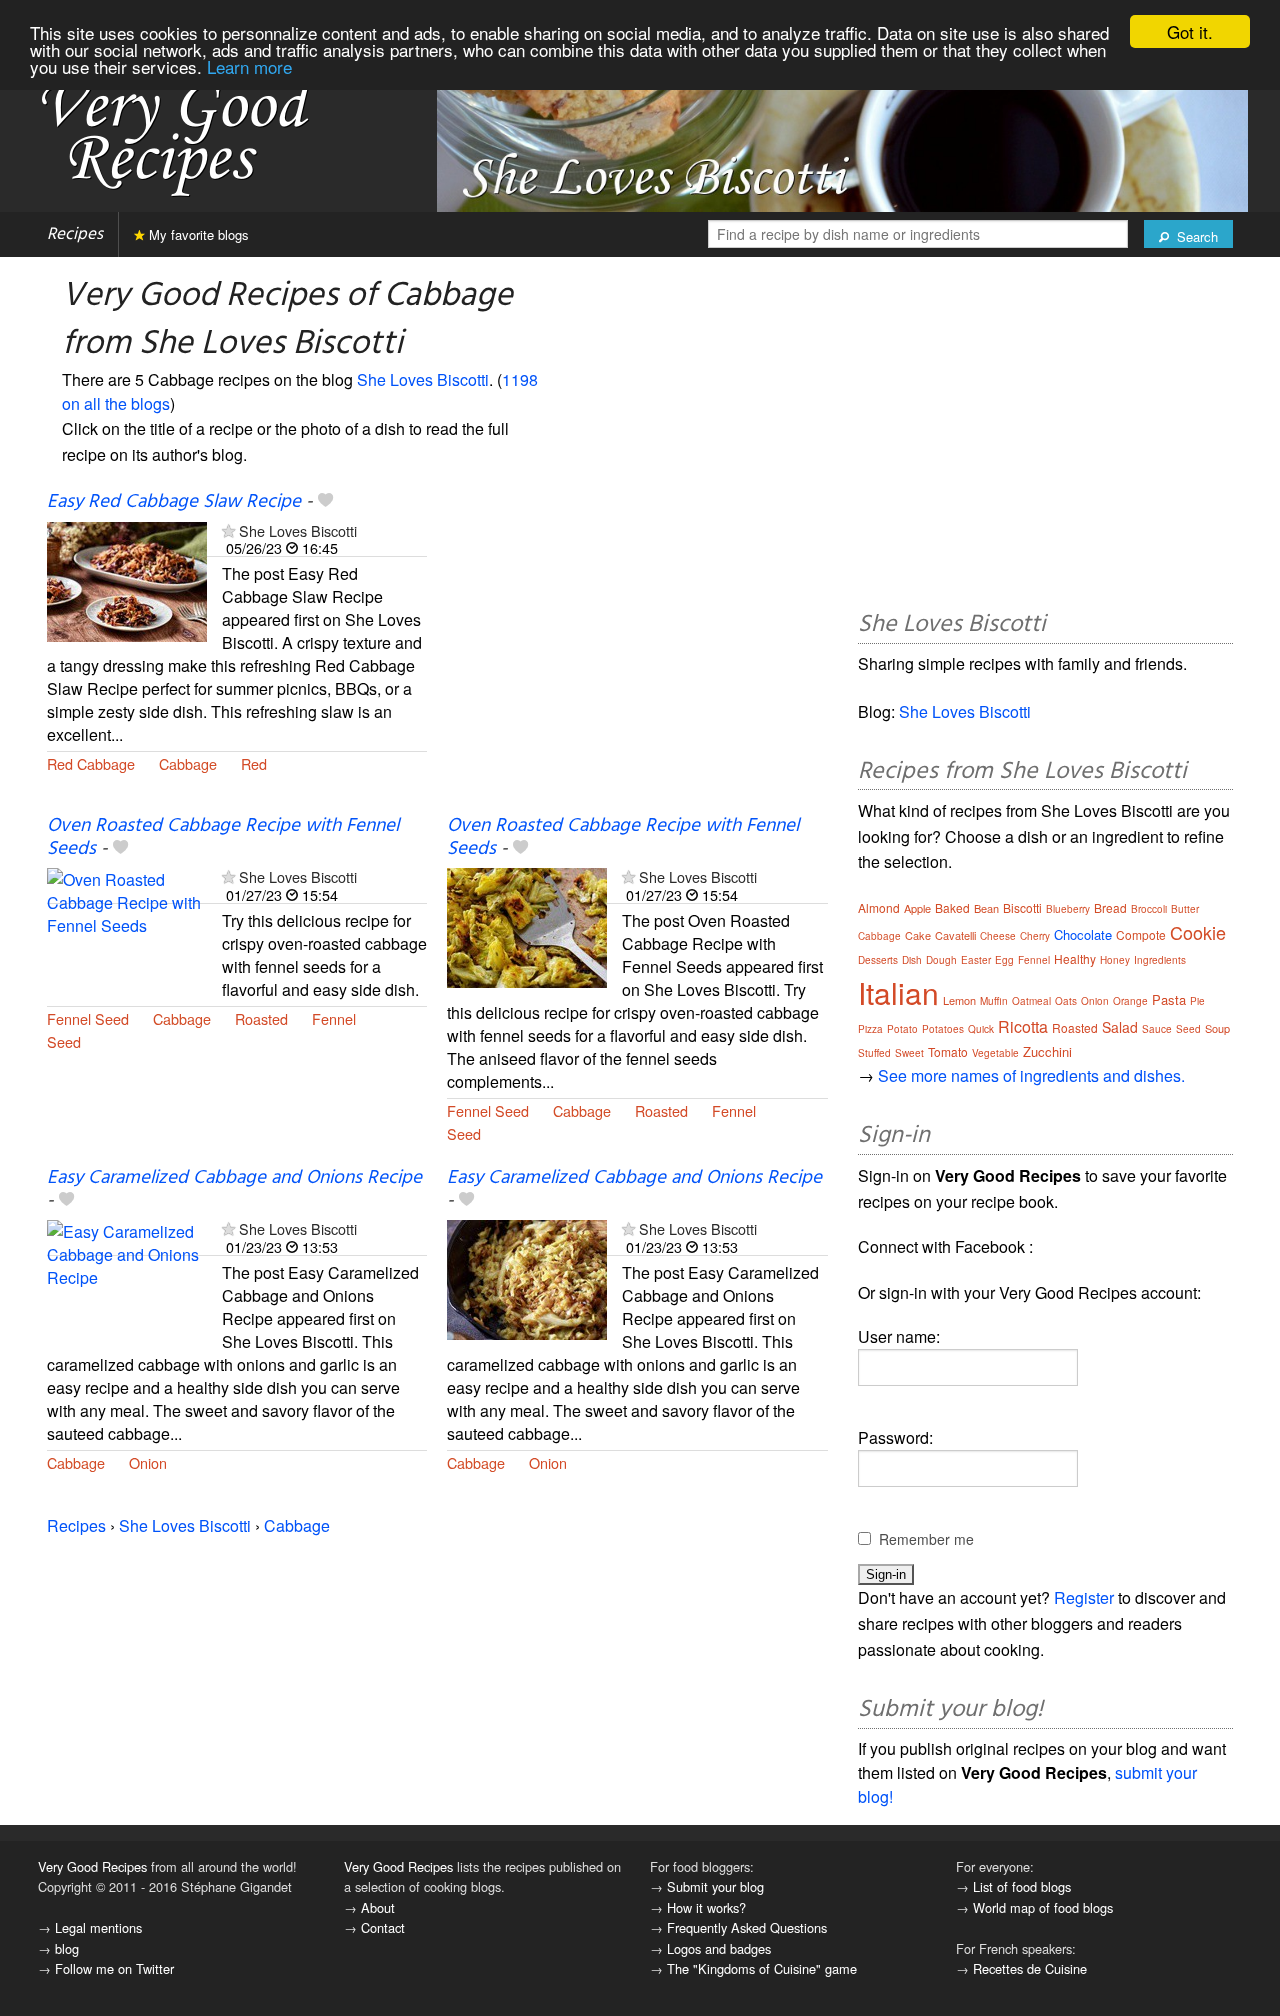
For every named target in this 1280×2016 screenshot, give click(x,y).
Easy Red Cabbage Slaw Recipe (174, 502)
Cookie (1198, 932)
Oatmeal (1031, 1001)
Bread (1110, 907)
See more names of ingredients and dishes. (1031, 1075)
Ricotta (1023, 1026)
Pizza (870, 1029)
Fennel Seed (88, 1018)
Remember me (926, 1539)
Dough (941, 960)
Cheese (998, 936)
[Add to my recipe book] (325, 502)
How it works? (706, 1907)
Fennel (334, 1018)
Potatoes (943, 1029)
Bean (986, 908)
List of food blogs (1022, 1886)
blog (67, 1948)
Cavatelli (955, 935)
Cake (918, 935)
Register (1084, 1597)
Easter (976, 960)
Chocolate (1083, 934)
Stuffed (874, 1053)
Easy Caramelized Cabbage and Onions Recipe (234, 1178)
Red (254, 763)
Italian (898, 992)
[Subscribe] (228, 530)
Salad (1120, 1027)
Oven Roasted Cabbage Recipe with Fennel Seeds (223, 837)
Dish (912, 960)
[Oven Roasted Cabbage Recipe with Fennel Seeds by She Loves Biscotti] (127, 926)
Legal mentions (98, 1927)
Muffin (994, 1001)
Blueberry (1068, 909)
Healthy (1075, 958)
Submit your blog (715, 1886)
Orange (1130, 1001)
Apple (917, 908)
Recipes (75, 234)
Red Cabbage (91, 763)
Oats (1066, 1001)
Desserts (878, 960)
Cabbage (188, 763)
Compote (1141, 934)
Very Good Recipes (92, 1866)
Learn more (249, 66)
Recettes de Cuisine (1030, 1968)
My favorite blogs (197, 234)
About (378, 1907)
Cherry (1035, 936)
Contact (383, 1927)
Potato (902, 1029)
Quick (981, 1029)
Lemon (959, 1000)
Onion (148, 1462)
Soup (1217, 1028)
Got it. (1190, 31)
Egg (1004, 960)
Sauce (1157, 1029)
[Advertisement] (637, 653)
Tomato (948, 1051)
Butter (1185, 909)
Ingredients (1160, 960)
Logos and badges (719, 1948)
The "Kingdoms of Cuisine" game (762, 1968)
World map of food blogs (1043, 1907)
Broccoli (1149, 909)
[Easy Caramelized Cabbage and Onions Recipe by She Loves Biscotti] (127, 1278)
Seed (64, 1041)
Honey (1115, 960)
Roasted (261, 1018)
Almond (879, 907)
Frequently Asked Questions (747, 1927)
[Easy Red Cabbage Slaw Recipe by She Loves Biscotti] (127, 579)
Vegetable (995, 1053)
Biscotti (1022, 907)
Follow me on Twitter (114, 1968)
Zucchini (1047, 1051)
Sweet (909, 1053)
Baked (952, 907)
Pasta (1169, 999)
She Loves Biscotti (423, 379)
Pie (1197, 1001)
